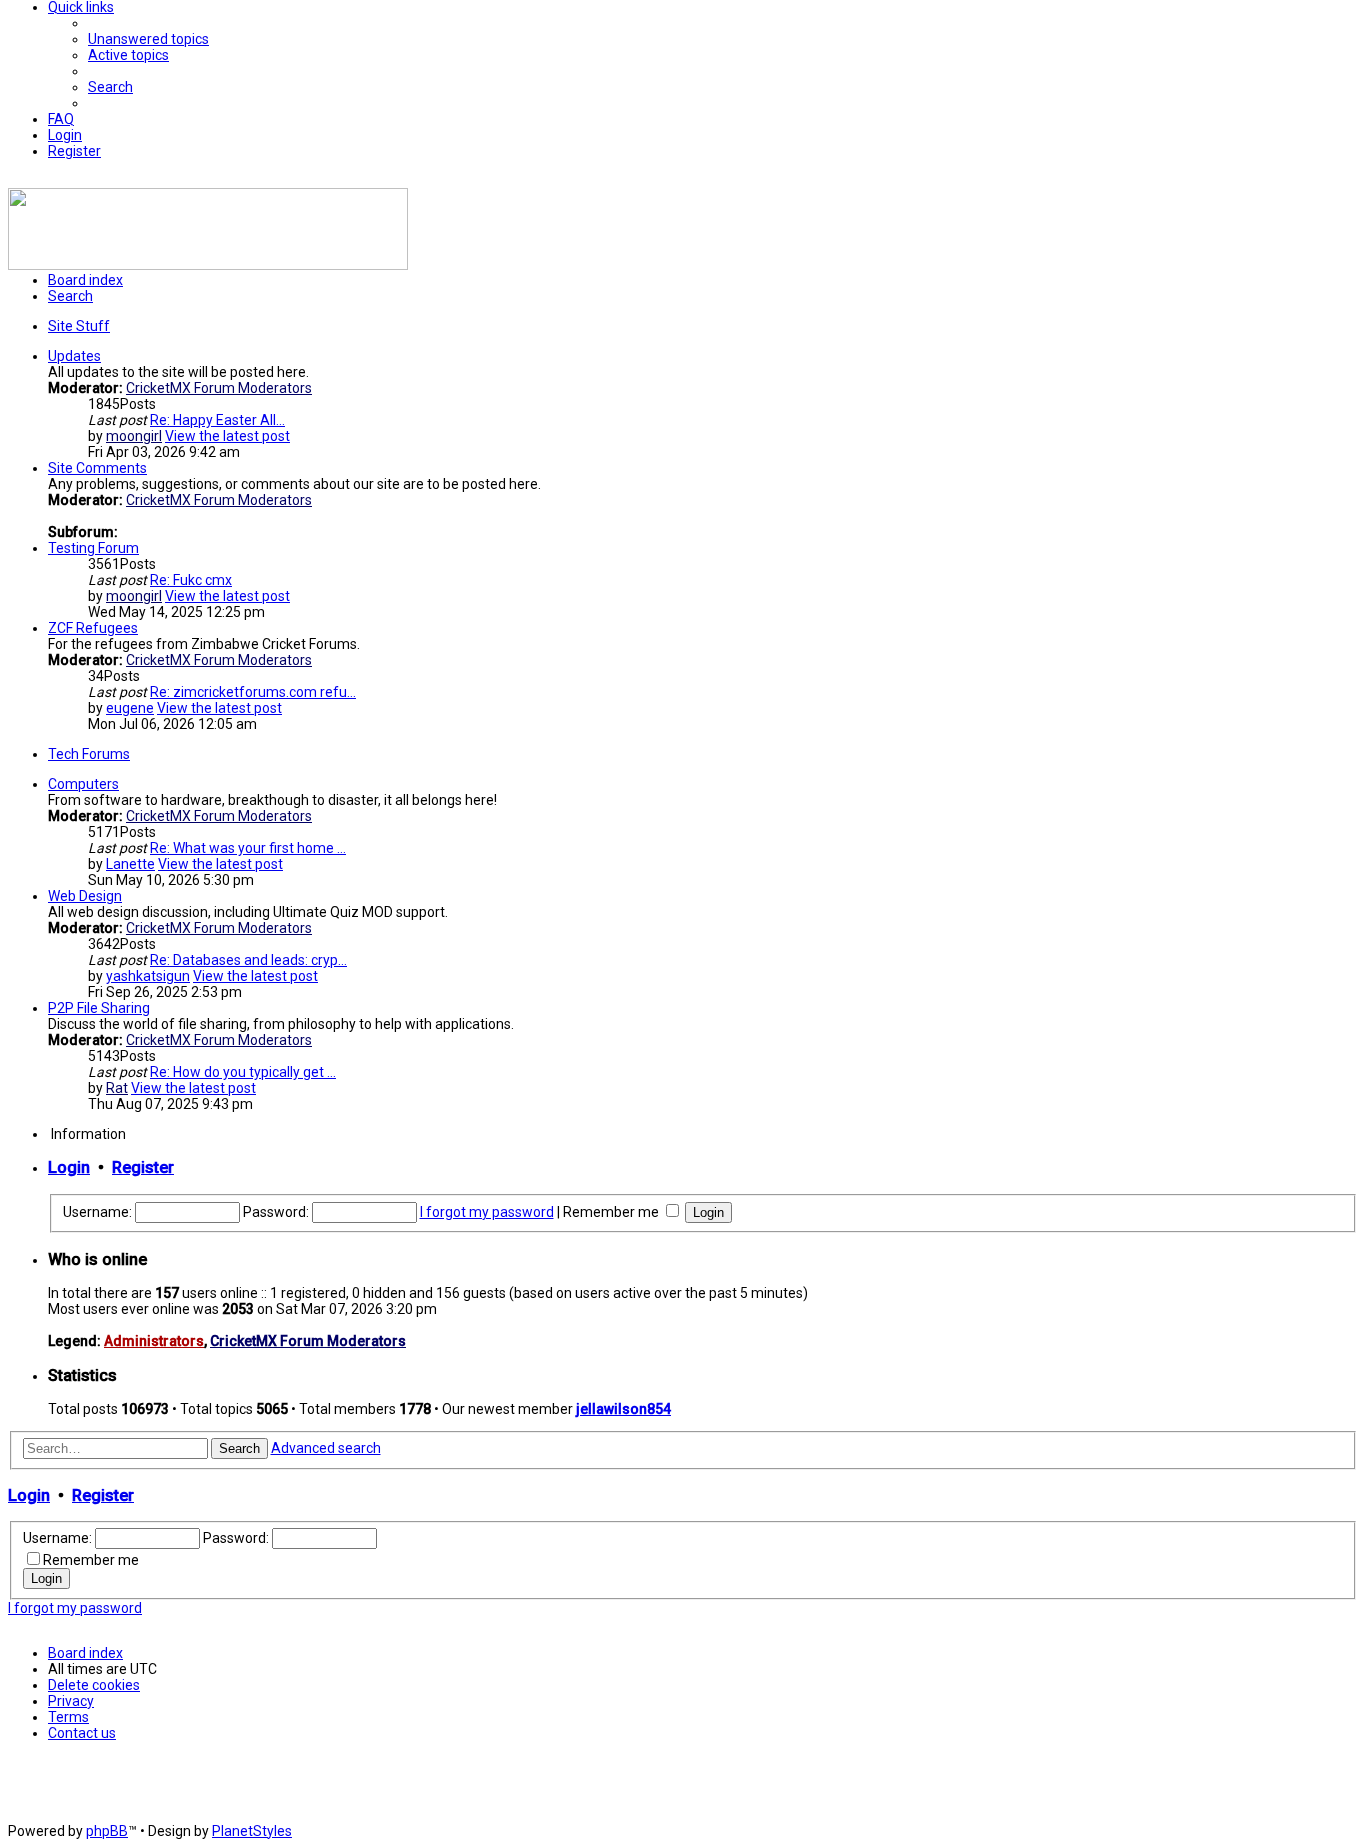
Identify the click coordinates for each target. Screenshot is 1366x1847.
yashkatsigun (148, 976)
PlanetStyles (252, 1831)
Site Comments (97, 468)
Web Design (85, 896)
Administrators (154, 1341)
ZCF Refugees (93, 628)
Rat (117, 1088)
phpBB (107, 1831)
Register (143, 1167)
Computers (83, 784)
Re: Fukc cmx (191, 580)
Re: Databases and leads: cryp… (248, 960)
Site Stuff (79, 326)
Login (69, 1167)
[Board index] (208, 265)
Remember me (612, 1212)
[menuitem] (148, 39)
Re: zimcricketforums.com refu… (253, 692)
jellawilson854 (623, 1409)
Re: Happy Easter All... (217, 420)
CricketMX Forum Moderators (219, 388)
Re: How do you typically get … (243, 1072)
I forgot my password (487, 1212)
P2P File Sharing (99, 1008)
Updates (74, 356)
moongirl (134, 436)
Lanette (130, 864)
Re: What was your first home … (248, 848)
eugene (130, 708)
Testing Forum (93, 548)
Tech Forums (89, 754)
